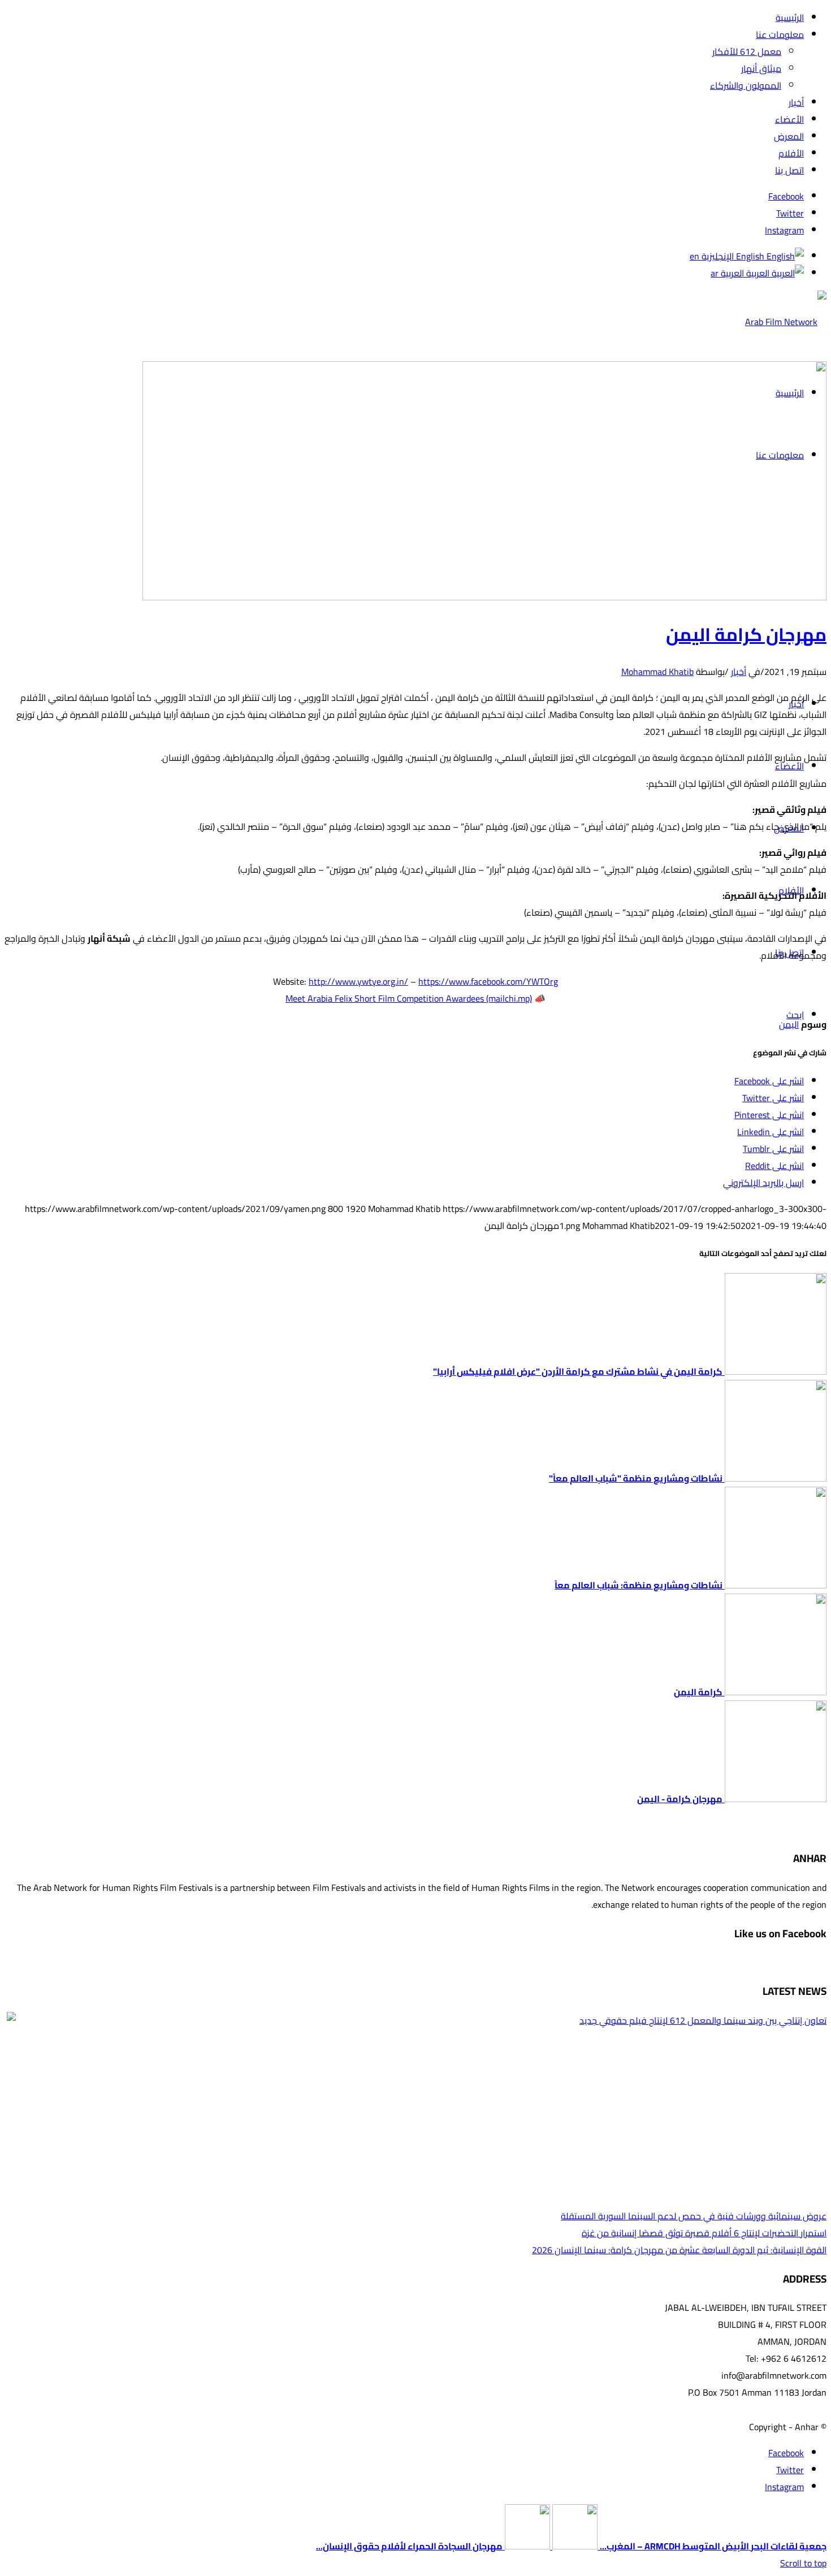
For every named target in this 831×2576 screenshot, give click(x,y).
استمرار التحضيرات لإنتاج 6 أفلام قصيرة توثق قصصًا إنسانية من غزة (704, 2233)
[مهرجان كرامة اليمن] (484, 597)
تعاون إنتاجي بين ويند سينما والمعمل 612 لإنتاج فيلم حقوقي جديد (703, 2020)
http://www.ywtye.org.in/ (358, 981)
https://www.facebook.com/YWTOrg (488, 981)
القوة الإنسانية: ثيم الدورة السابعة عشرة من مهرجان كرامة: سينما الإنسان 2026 (679, 2250)
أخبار (739, 672)
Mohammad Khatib (657, 672)
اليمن (789, 1024)
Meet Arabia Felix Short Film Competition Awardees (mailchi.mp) (409, 998)
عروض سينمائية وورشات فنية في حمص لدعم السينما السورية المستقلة (694, 2216)
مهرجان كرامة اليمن (746, 634)
